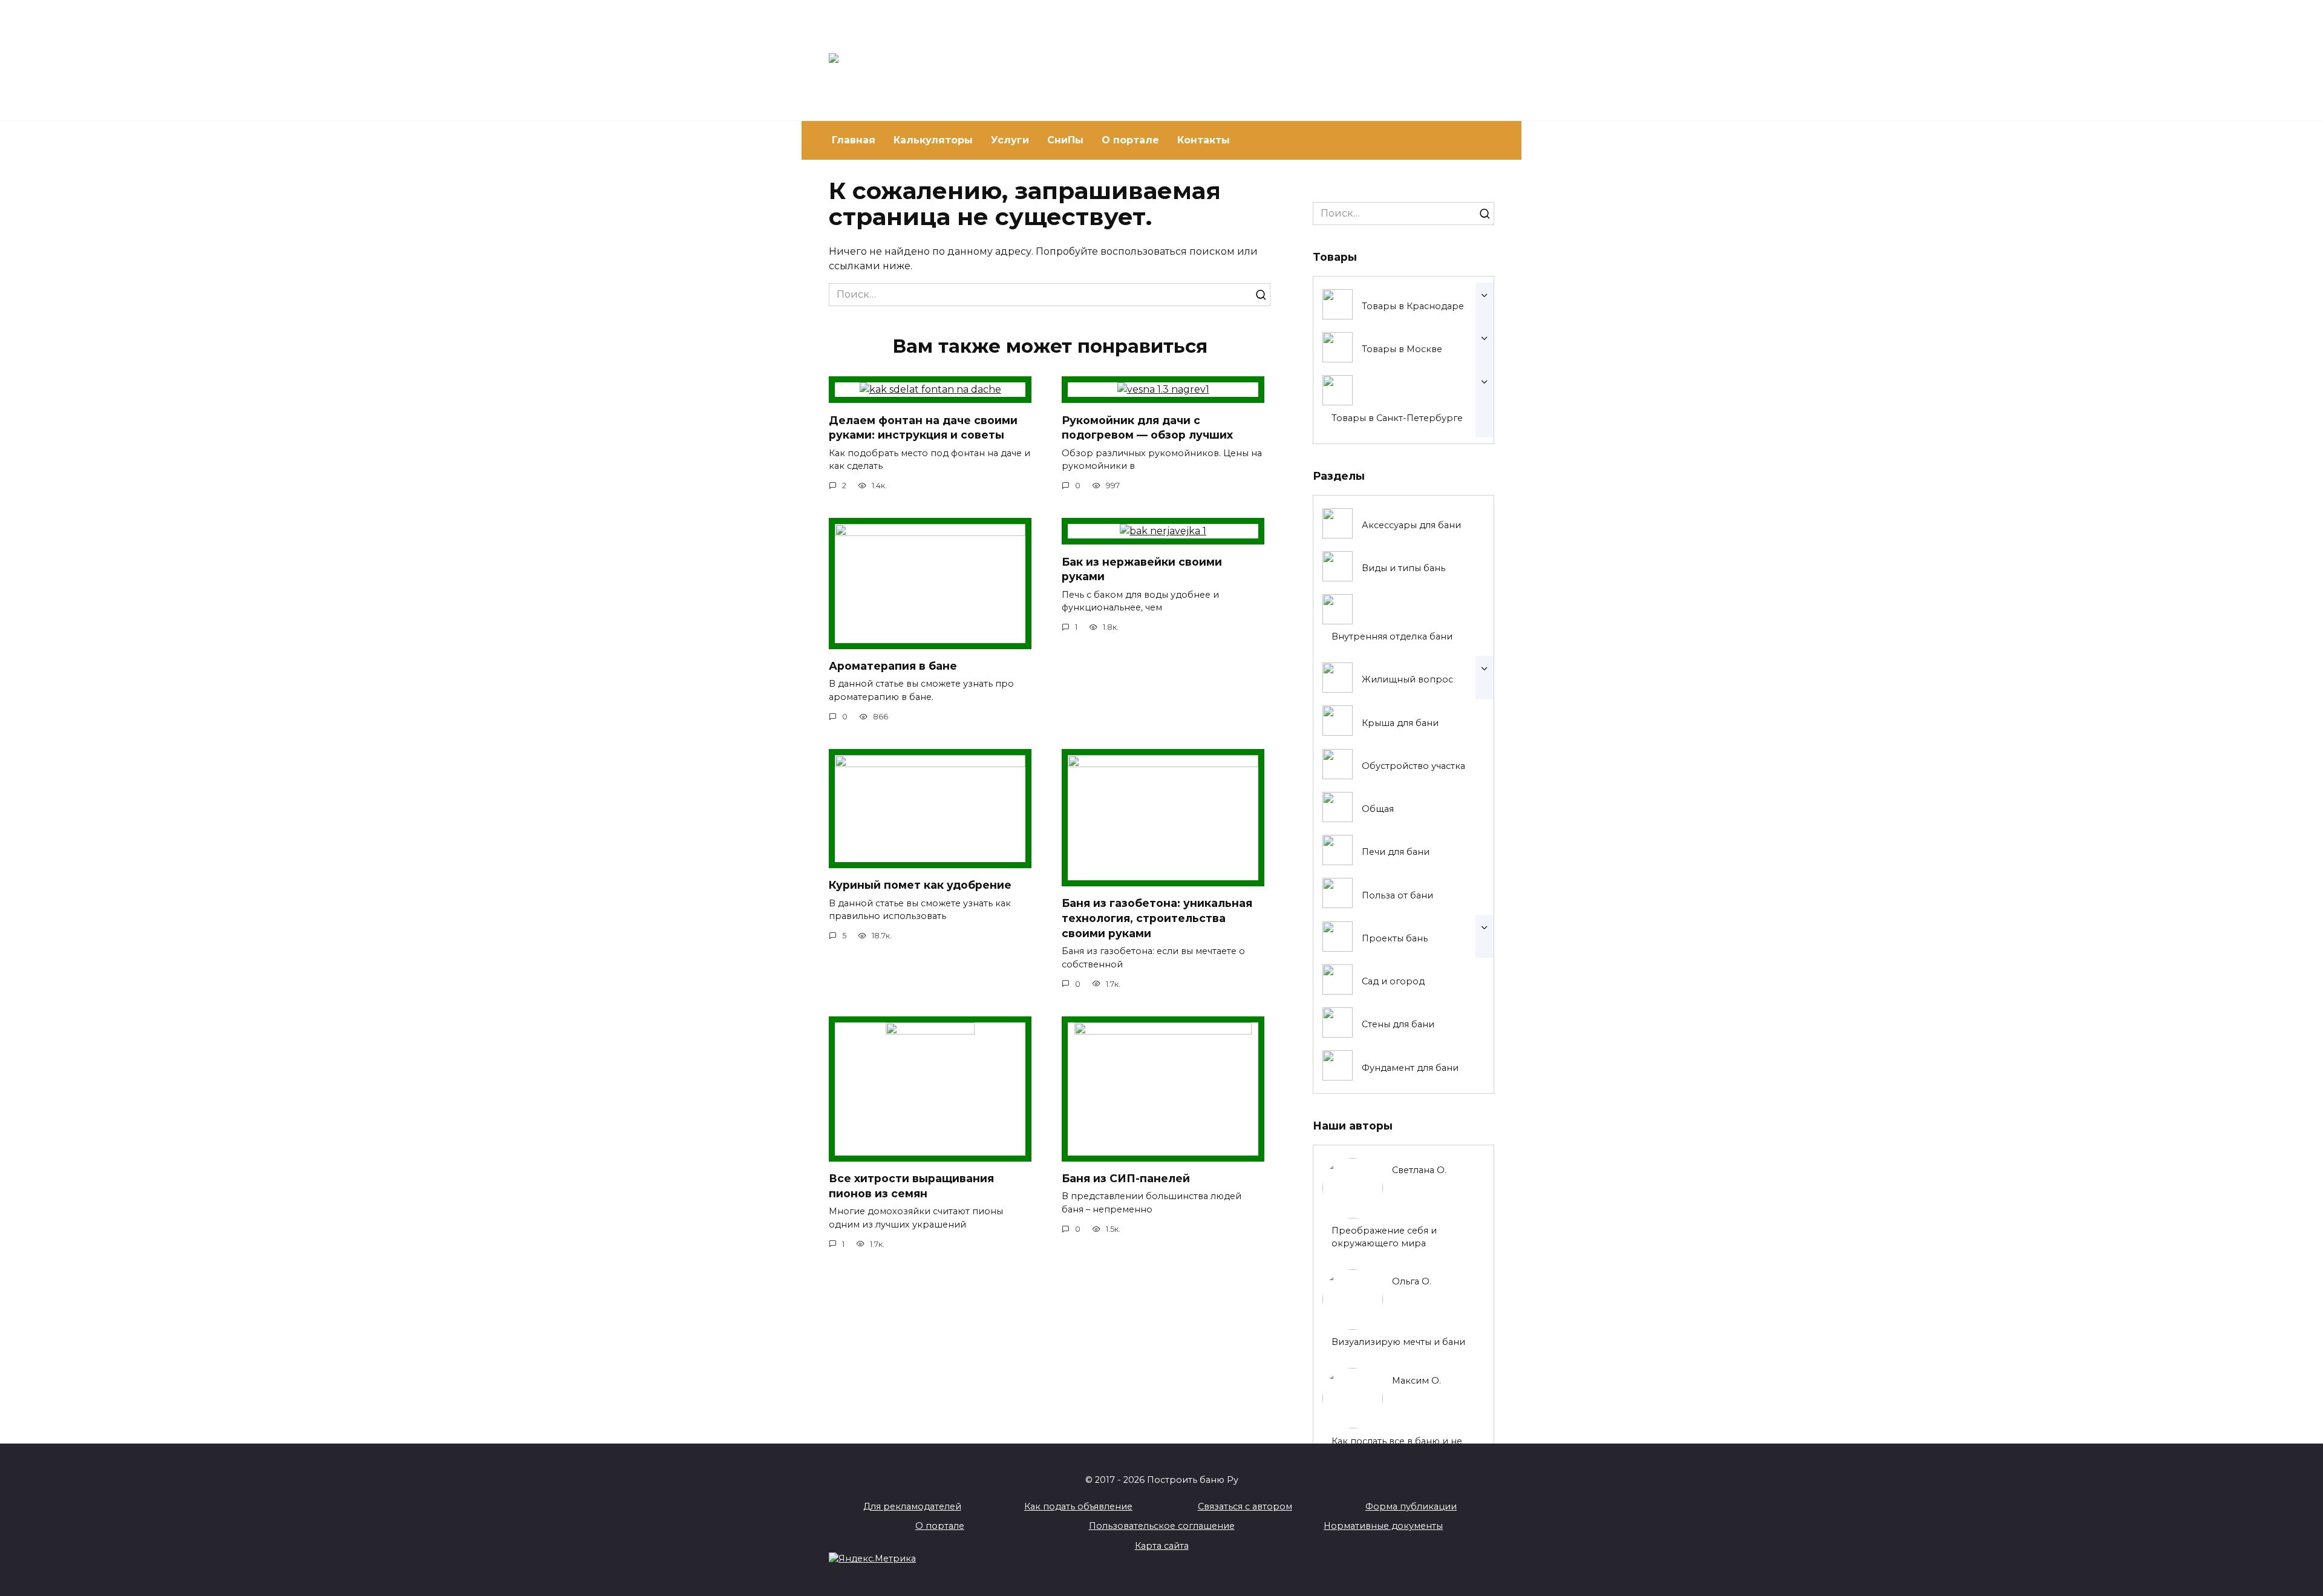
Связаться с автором (1245, 1506)
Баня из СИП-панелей (1126, 1178)
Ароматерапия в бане (893, 666)
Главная (854, 140)
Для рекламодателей (912, 1506)
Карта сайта (1162, 1546)
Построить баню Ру (1051, 55)
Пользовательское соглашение (1162, 1526)
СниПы (1065, 140)
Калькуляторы (933, 140)
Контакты (1204, 140)
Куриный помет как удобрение (920, 885)
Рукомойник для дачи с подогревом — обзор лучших (1147, 427)
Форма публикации (1411, 1506)
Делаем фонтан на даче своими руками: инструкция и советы (923, 427)
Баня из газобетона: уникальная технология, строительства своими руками (1157, 918)
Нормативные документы (1383, 1526)
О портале (1130, 140)
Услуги (1010, 140)
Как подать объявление (1078, 1506)
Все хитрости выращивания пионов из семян (911, 1186)
